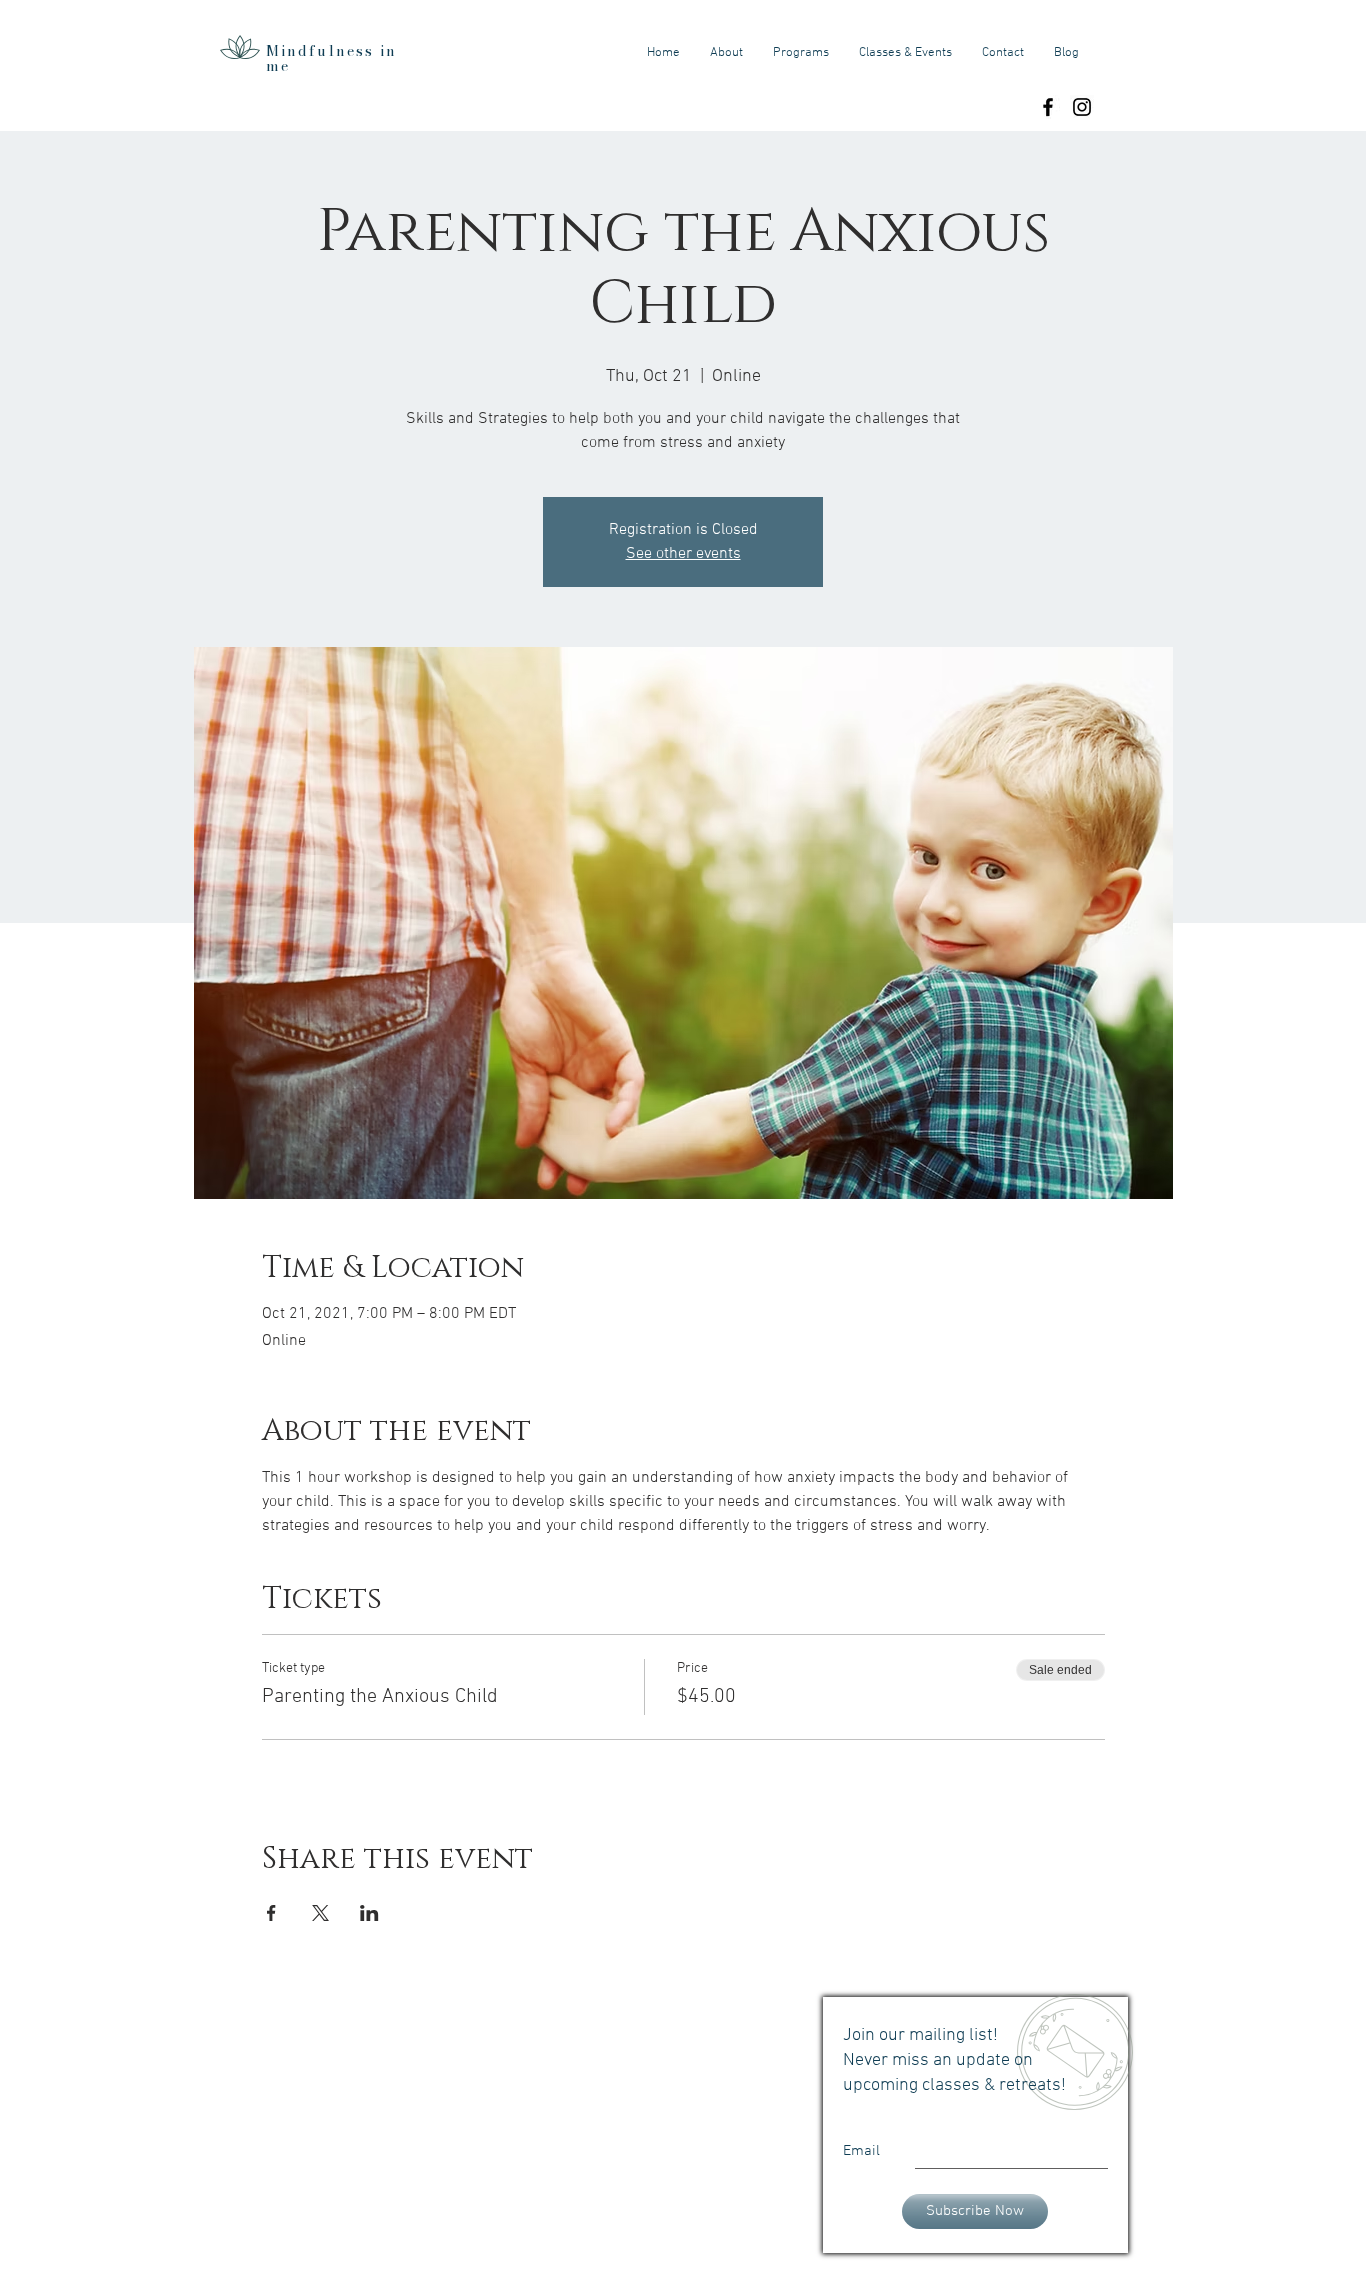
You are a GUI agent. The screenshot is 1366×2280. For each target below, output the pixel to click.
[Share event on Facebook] (271, 1913)
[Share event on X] (320, 1913)
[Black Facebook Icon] (1048, 107)
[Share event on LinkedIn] (369, 1913)
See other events (683, 554)
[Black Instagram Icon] (1082, 107)
